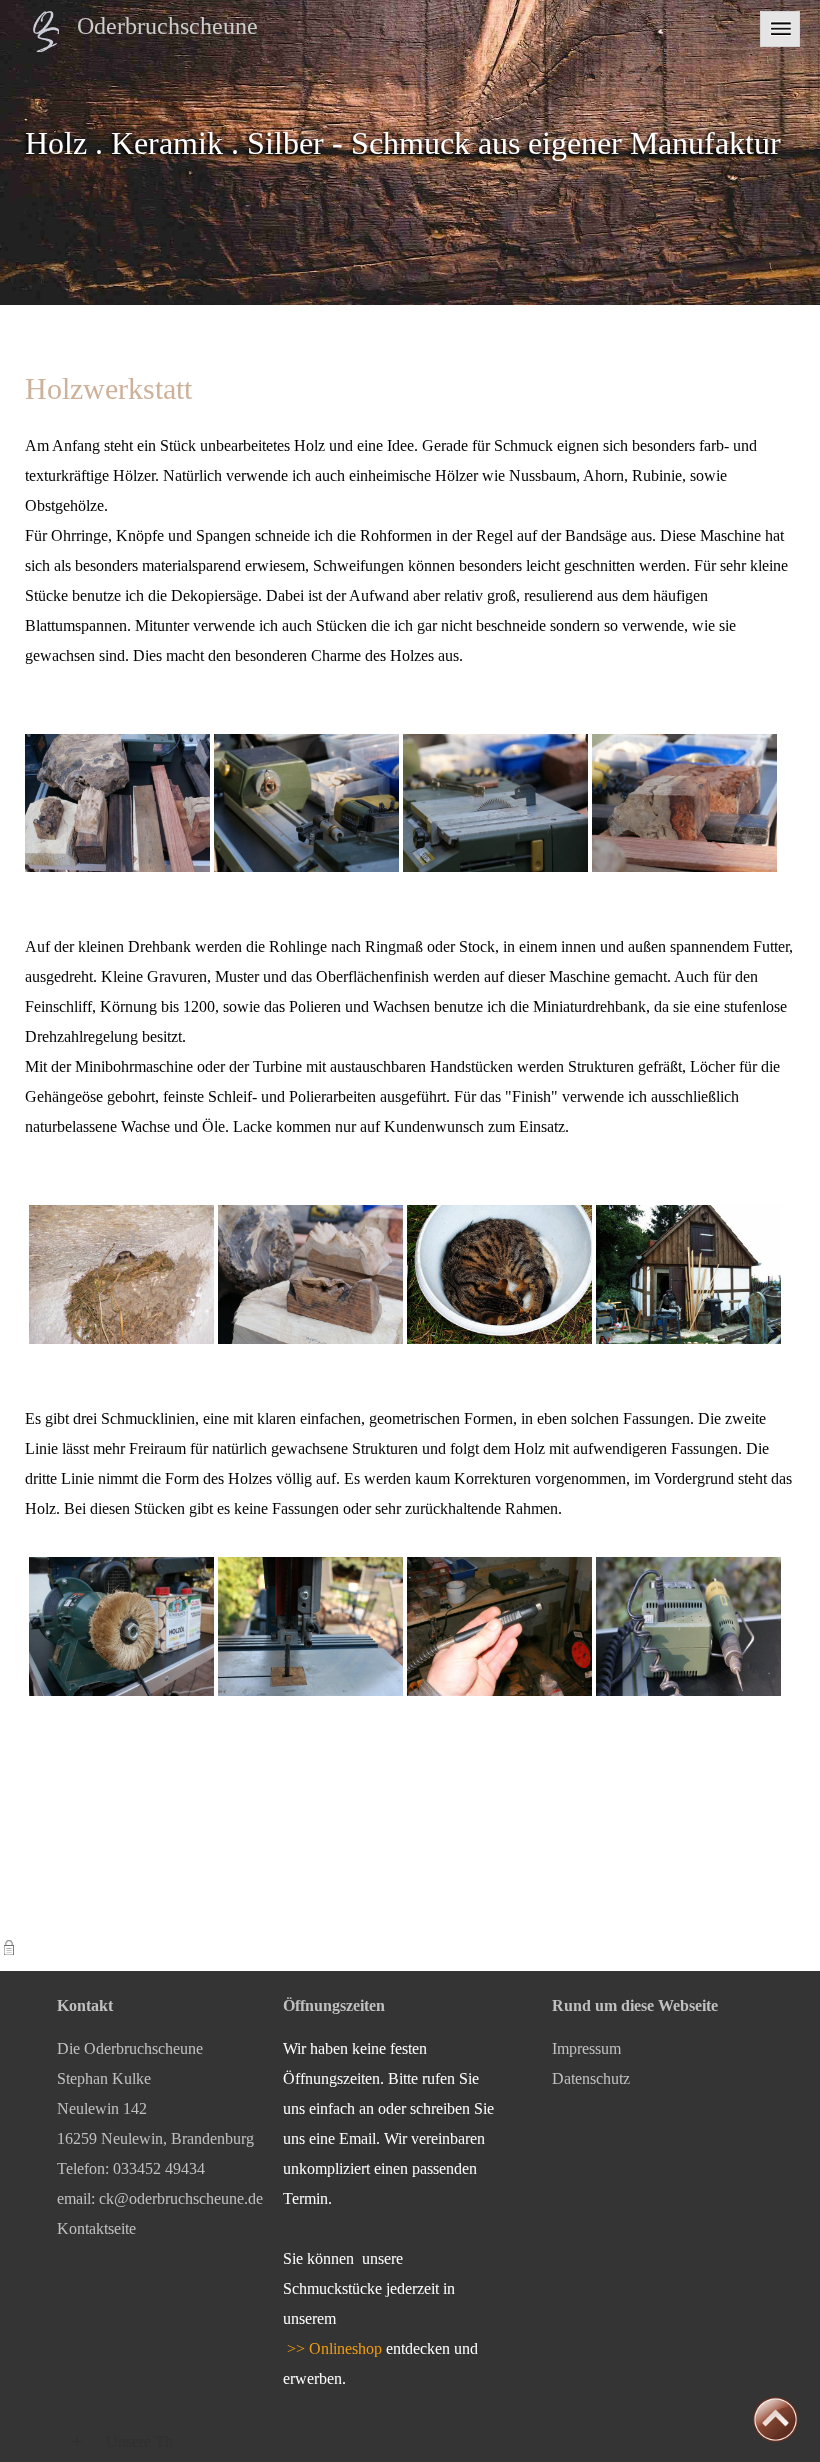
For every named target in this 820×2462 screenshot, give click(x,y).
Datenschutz (591, 2078)
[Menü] (780, 27)
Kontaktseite (96, 2228)
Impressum (586, 2048)
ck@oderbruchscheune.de (181, 2198)
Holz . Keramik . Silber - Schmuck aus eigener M (341, 143)
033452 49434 (159, 2168)
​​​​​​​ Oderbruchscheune (158, 25)
